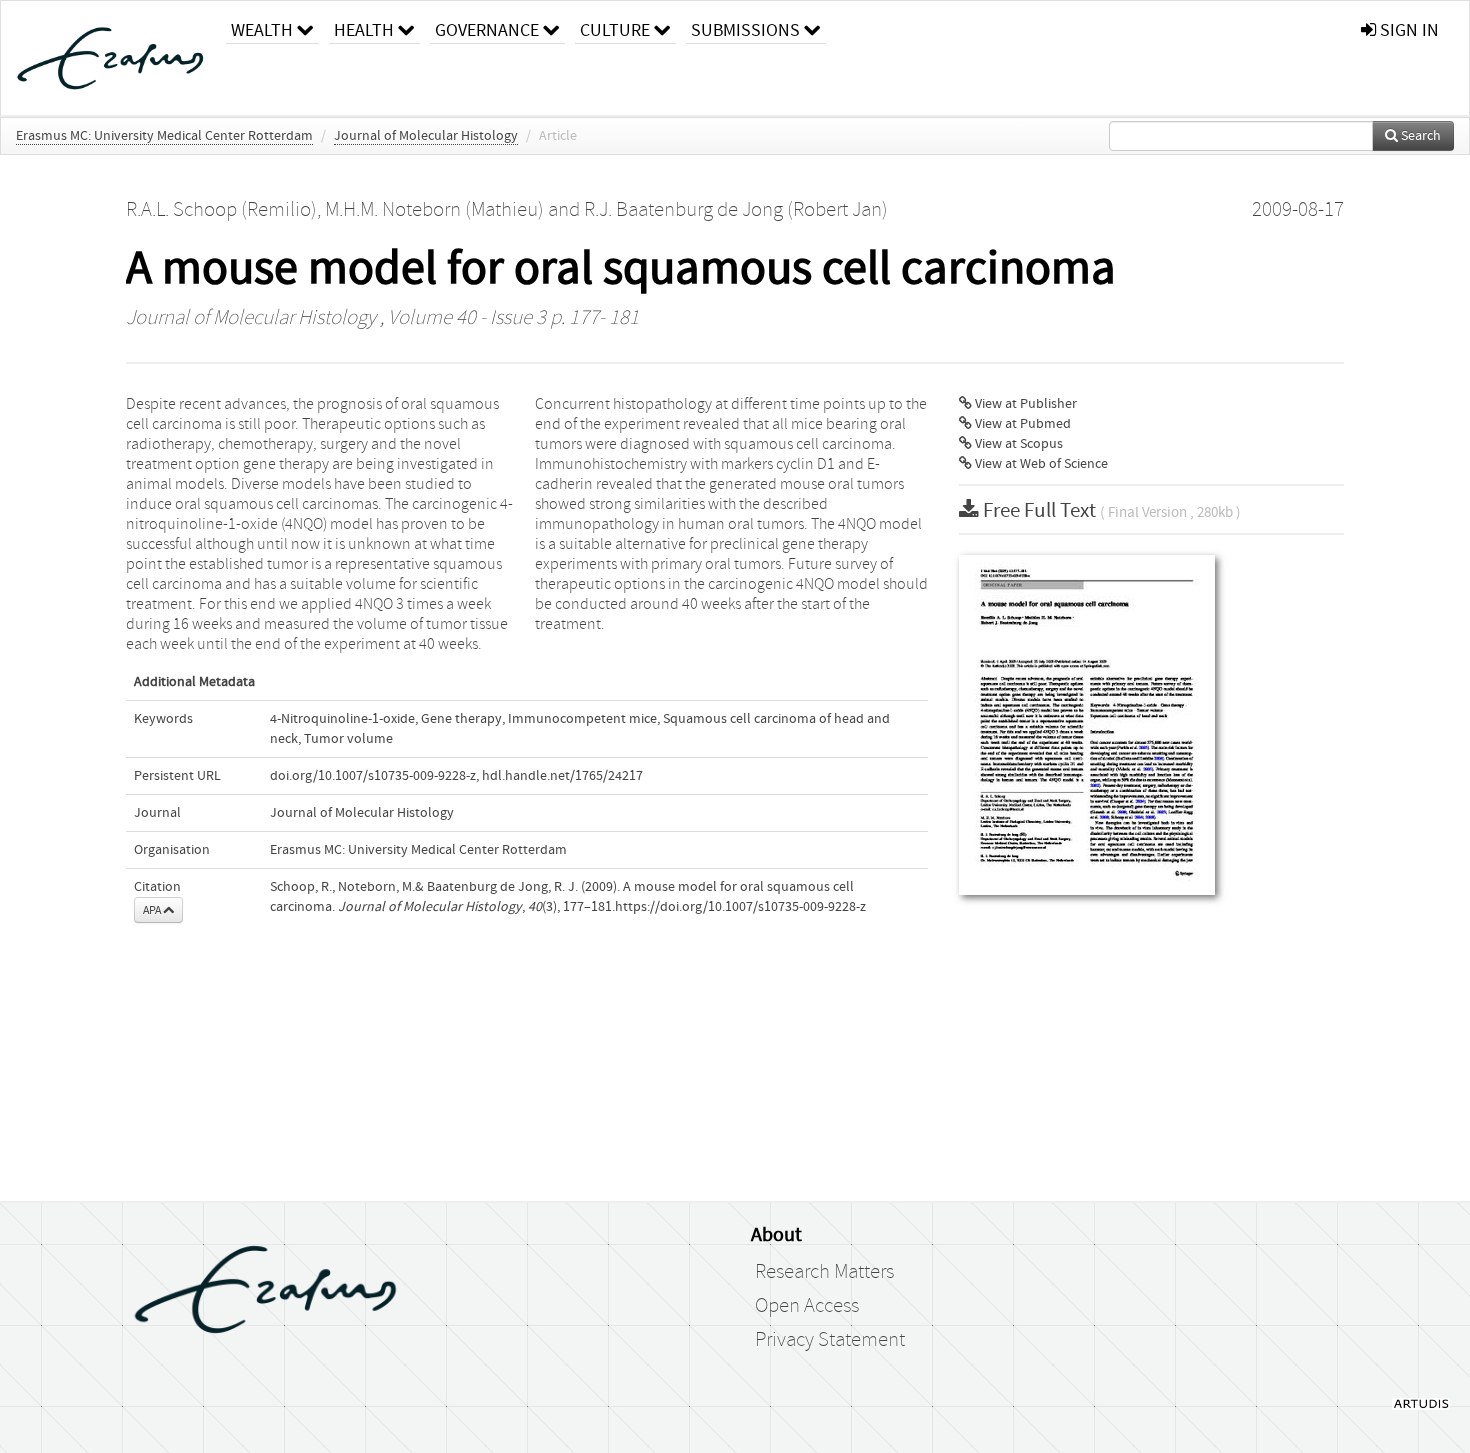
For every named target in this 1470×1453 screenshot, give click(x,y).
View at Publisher (1024, 404)
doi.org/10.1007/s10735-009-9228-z (373, 776)
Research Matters (824, 1272)
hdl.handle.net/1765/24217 (562, 776)
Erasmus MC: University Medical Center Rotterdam (164, 136)
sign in (1407, 30)
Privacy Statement (830, 1340)
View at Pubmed (1021, 424)
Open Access (807, 1306)
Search (1419, 136)
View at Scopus (1017, 444)
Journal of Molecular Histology (426, 136)
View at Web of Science (1040, 464)
